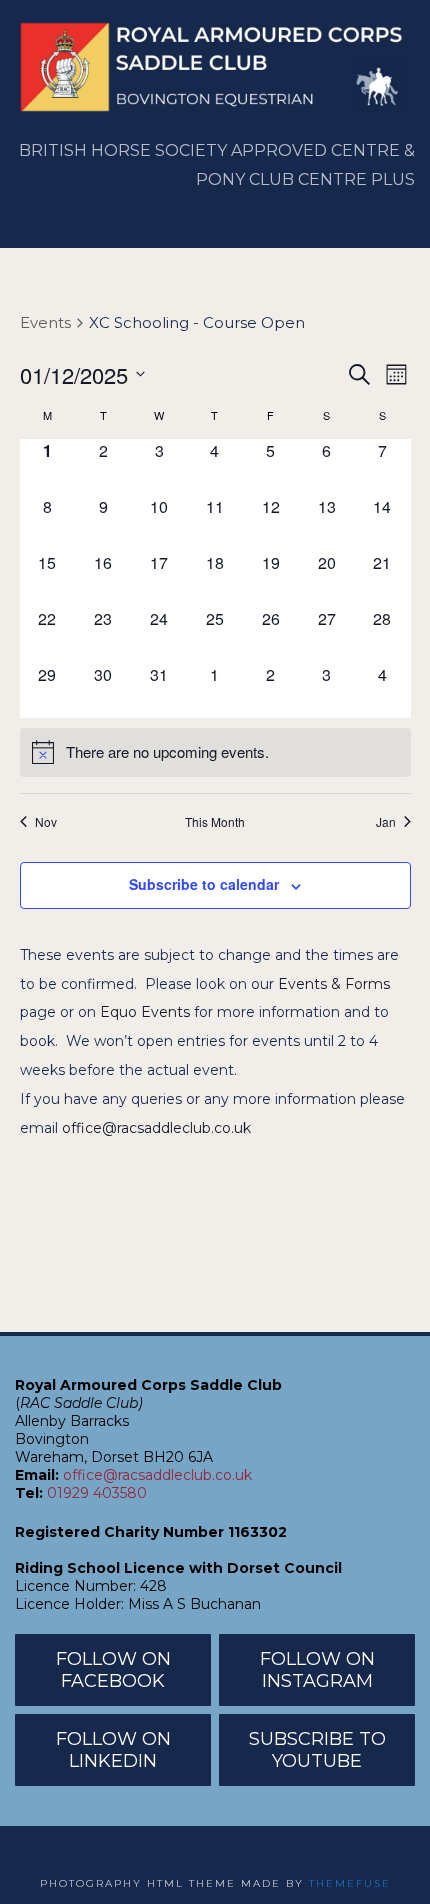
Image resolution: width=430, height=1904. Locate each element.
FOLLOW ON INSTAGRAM (317, 1670)
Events (45, 322)
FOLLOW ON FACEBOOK (113, 1670)
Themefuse (350, 1883)
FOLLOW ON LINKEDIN (113, 1750)
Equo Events (145, 1012)
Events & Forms (334, 984)
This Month (215, 822)
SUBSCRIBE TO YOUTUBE (317, 1750)
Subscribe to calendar (204, 884)
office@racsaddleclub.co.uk (156, 1128)
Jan (386, 822)
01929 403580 (97, 1493)
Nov (46, 822)
